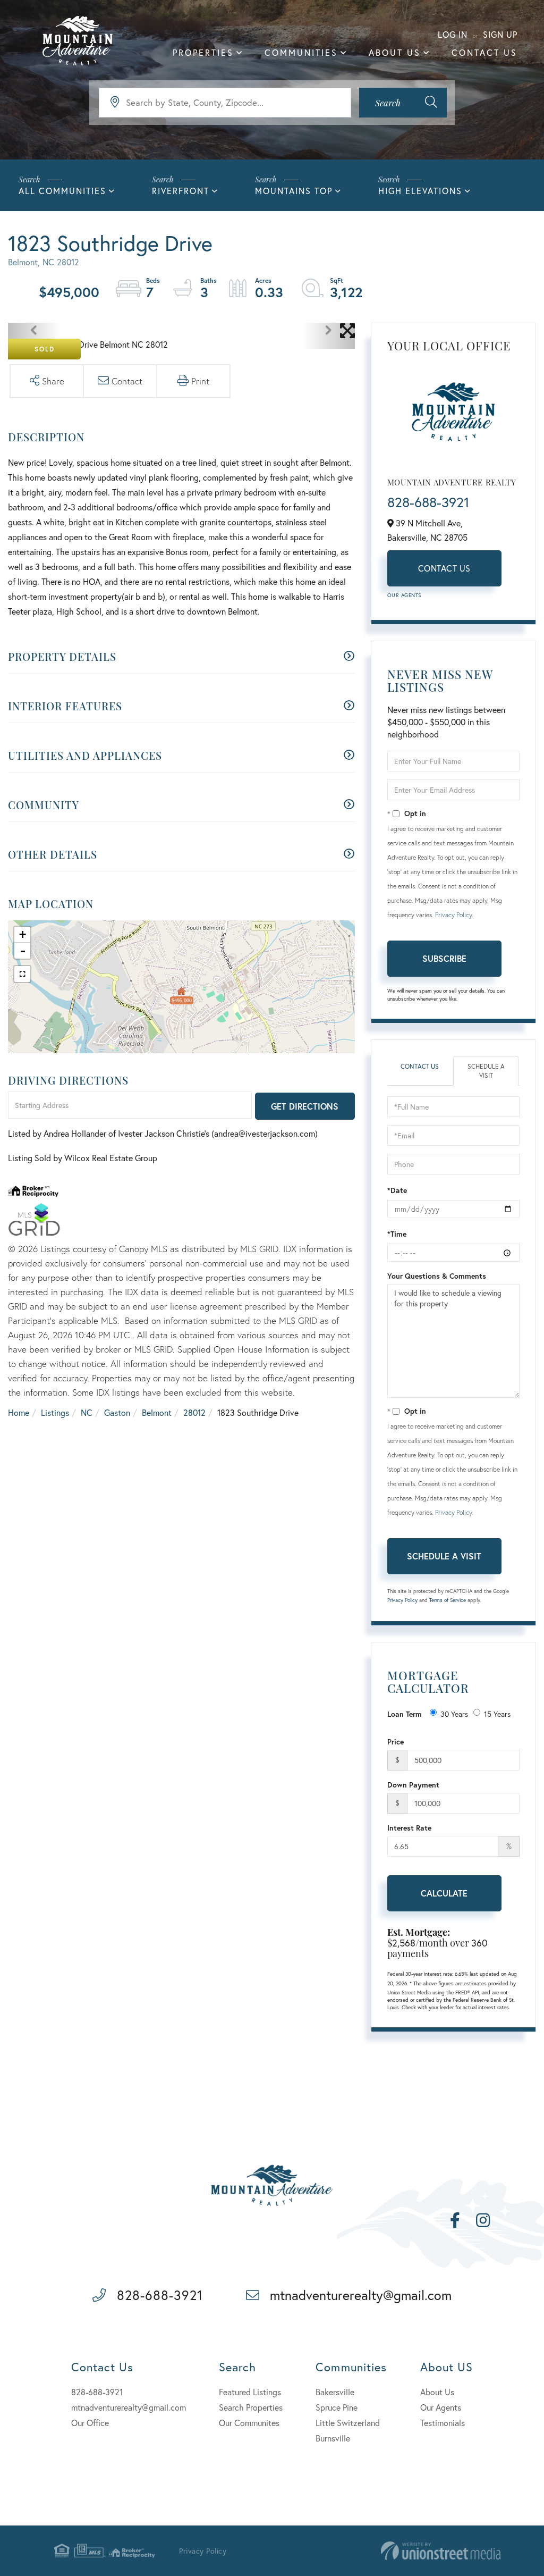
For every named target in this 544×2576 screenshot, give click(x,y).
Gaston (117, 1412)
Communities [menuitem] (301, 52)
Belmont (157, 1412)
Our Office (90, 2423)
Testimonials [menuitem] (443, 2423)
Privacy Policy (453, 915)
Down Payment (413, 1785)
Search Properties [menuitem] (251, 2407)
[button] (403, 103)
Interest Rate (409, 1828)
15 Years (497, 1714)
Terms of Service (448, 1600)
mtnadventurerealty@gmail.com (361, 2295)
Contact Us (444, 568)
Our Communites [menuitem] (249, 2423)
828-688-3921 (428, 502)
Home (19, 1412)
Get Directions (305, 1106)
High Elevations (420, 191)
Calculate (444, 1893)
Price (396, 1742)
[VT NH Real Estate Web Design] (441, 2551)
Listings (55, 1412)
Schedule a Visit (486, 1071)
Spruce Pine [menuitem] (337, 2407)
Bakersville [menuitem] (335, 2392)
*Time (397, 1234)
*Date (397, 1190)
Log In (453, 34)
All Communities (62, 191)
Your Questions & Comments (437, 1276)
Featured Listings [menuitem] (250, 2392)
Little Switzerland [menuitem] (348, 2423)
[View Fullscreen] (22, 974)
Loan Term (405, 1714)
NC (87, 1412)
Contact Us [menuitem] (484, 52)
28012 (194, 1412)
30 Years (454, 1714)
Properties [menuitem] (203, 52)
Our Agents (404, 595)
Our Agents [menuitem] (441, 2407)
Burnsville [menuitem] (333, 2438)
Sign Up (500, 34)
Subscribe (444, 958)
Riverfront (181, 191)
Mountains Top (294, 191)
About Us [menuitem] (395, 52)
